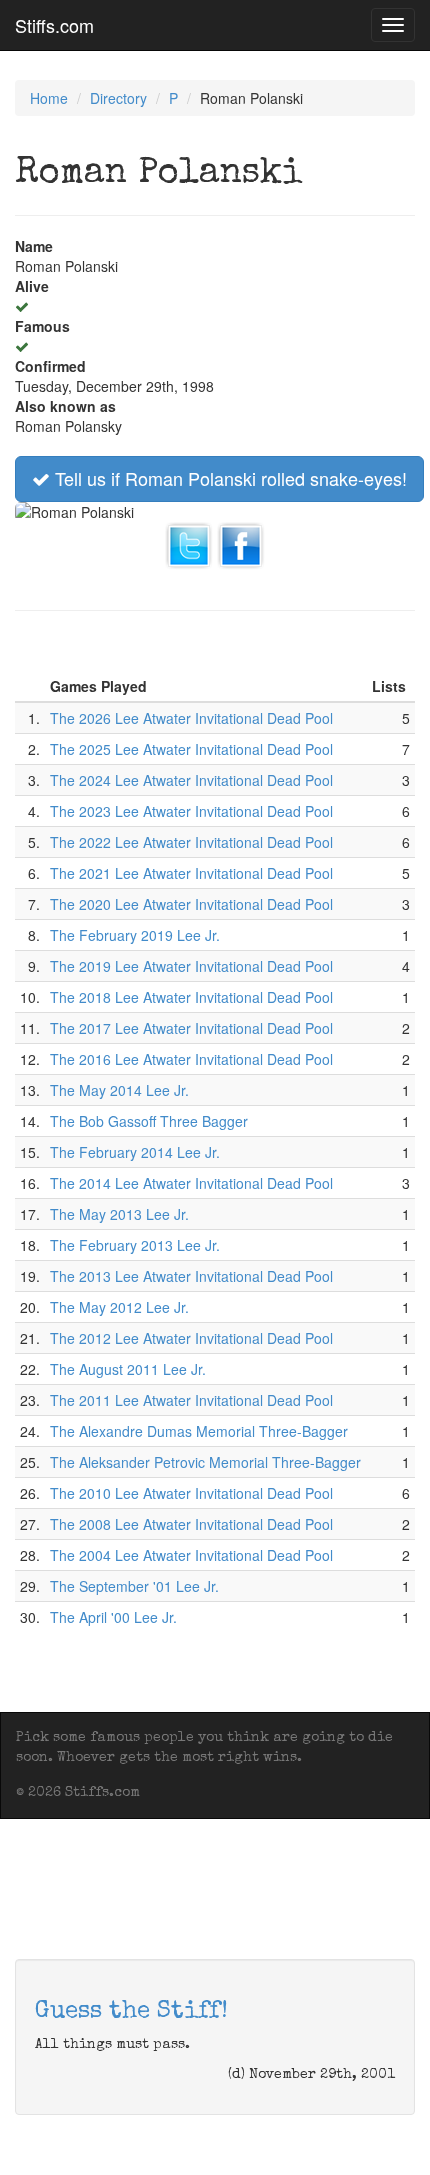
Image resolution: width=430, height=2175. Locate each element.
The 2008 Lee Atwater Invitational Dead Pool (191, 1524)
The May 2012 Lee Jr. (119, 1307)
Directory (118, 98)
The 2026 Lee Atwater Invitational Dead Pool (191, 718)
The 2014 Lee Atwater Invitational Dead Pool (191, 1183)
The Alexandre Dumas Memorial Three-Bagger (199, 1431)
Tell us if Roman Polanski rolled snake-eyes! (228, 478)
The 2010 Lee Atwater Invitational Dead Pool (191, 1493)
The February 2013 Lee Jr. (135, 1245)
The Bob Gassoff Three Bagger (149, 1121)
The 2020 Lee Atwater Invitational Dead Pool (191, 904)
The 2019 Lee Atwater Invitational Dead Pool (191, 966)
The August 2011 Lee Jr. (128, 1369)
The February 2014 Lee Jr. (135, 1152)
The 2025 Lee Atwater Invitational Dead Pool (191, 749)
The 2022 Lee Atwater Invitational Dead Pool (191, 842)
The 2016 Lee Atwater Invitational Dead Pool (191, 1059)
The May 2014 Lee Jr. (119, 1090)
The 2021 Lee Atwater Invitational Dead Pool (191, 873)
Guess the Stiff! (131, 2012)
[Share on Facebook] (241, 543)
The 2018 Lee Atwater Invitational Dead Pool (191, 997)
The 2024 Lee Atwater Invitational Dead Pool (191, 780)
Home (49, 98)
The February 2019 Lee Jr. (135, 935)
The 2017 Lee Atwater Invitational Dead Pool (191, 1028)
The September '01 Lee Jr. (134, 1586)
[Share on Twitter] (189, 543)
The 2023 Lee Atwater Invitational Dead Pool (191, 811)
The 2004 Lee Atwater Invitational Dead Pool (191, 1555)
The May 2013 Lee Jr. (119, 1214)
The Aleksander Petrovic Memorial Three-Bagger (205, 1462)
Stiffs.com (54, 25)
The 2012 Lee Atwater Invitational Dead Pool (191, 1338)
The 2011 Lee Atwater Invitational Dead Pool (191, 1400)
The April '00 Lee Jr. (113, 1617)
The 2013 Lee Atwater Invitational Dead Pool (191, 1276)
